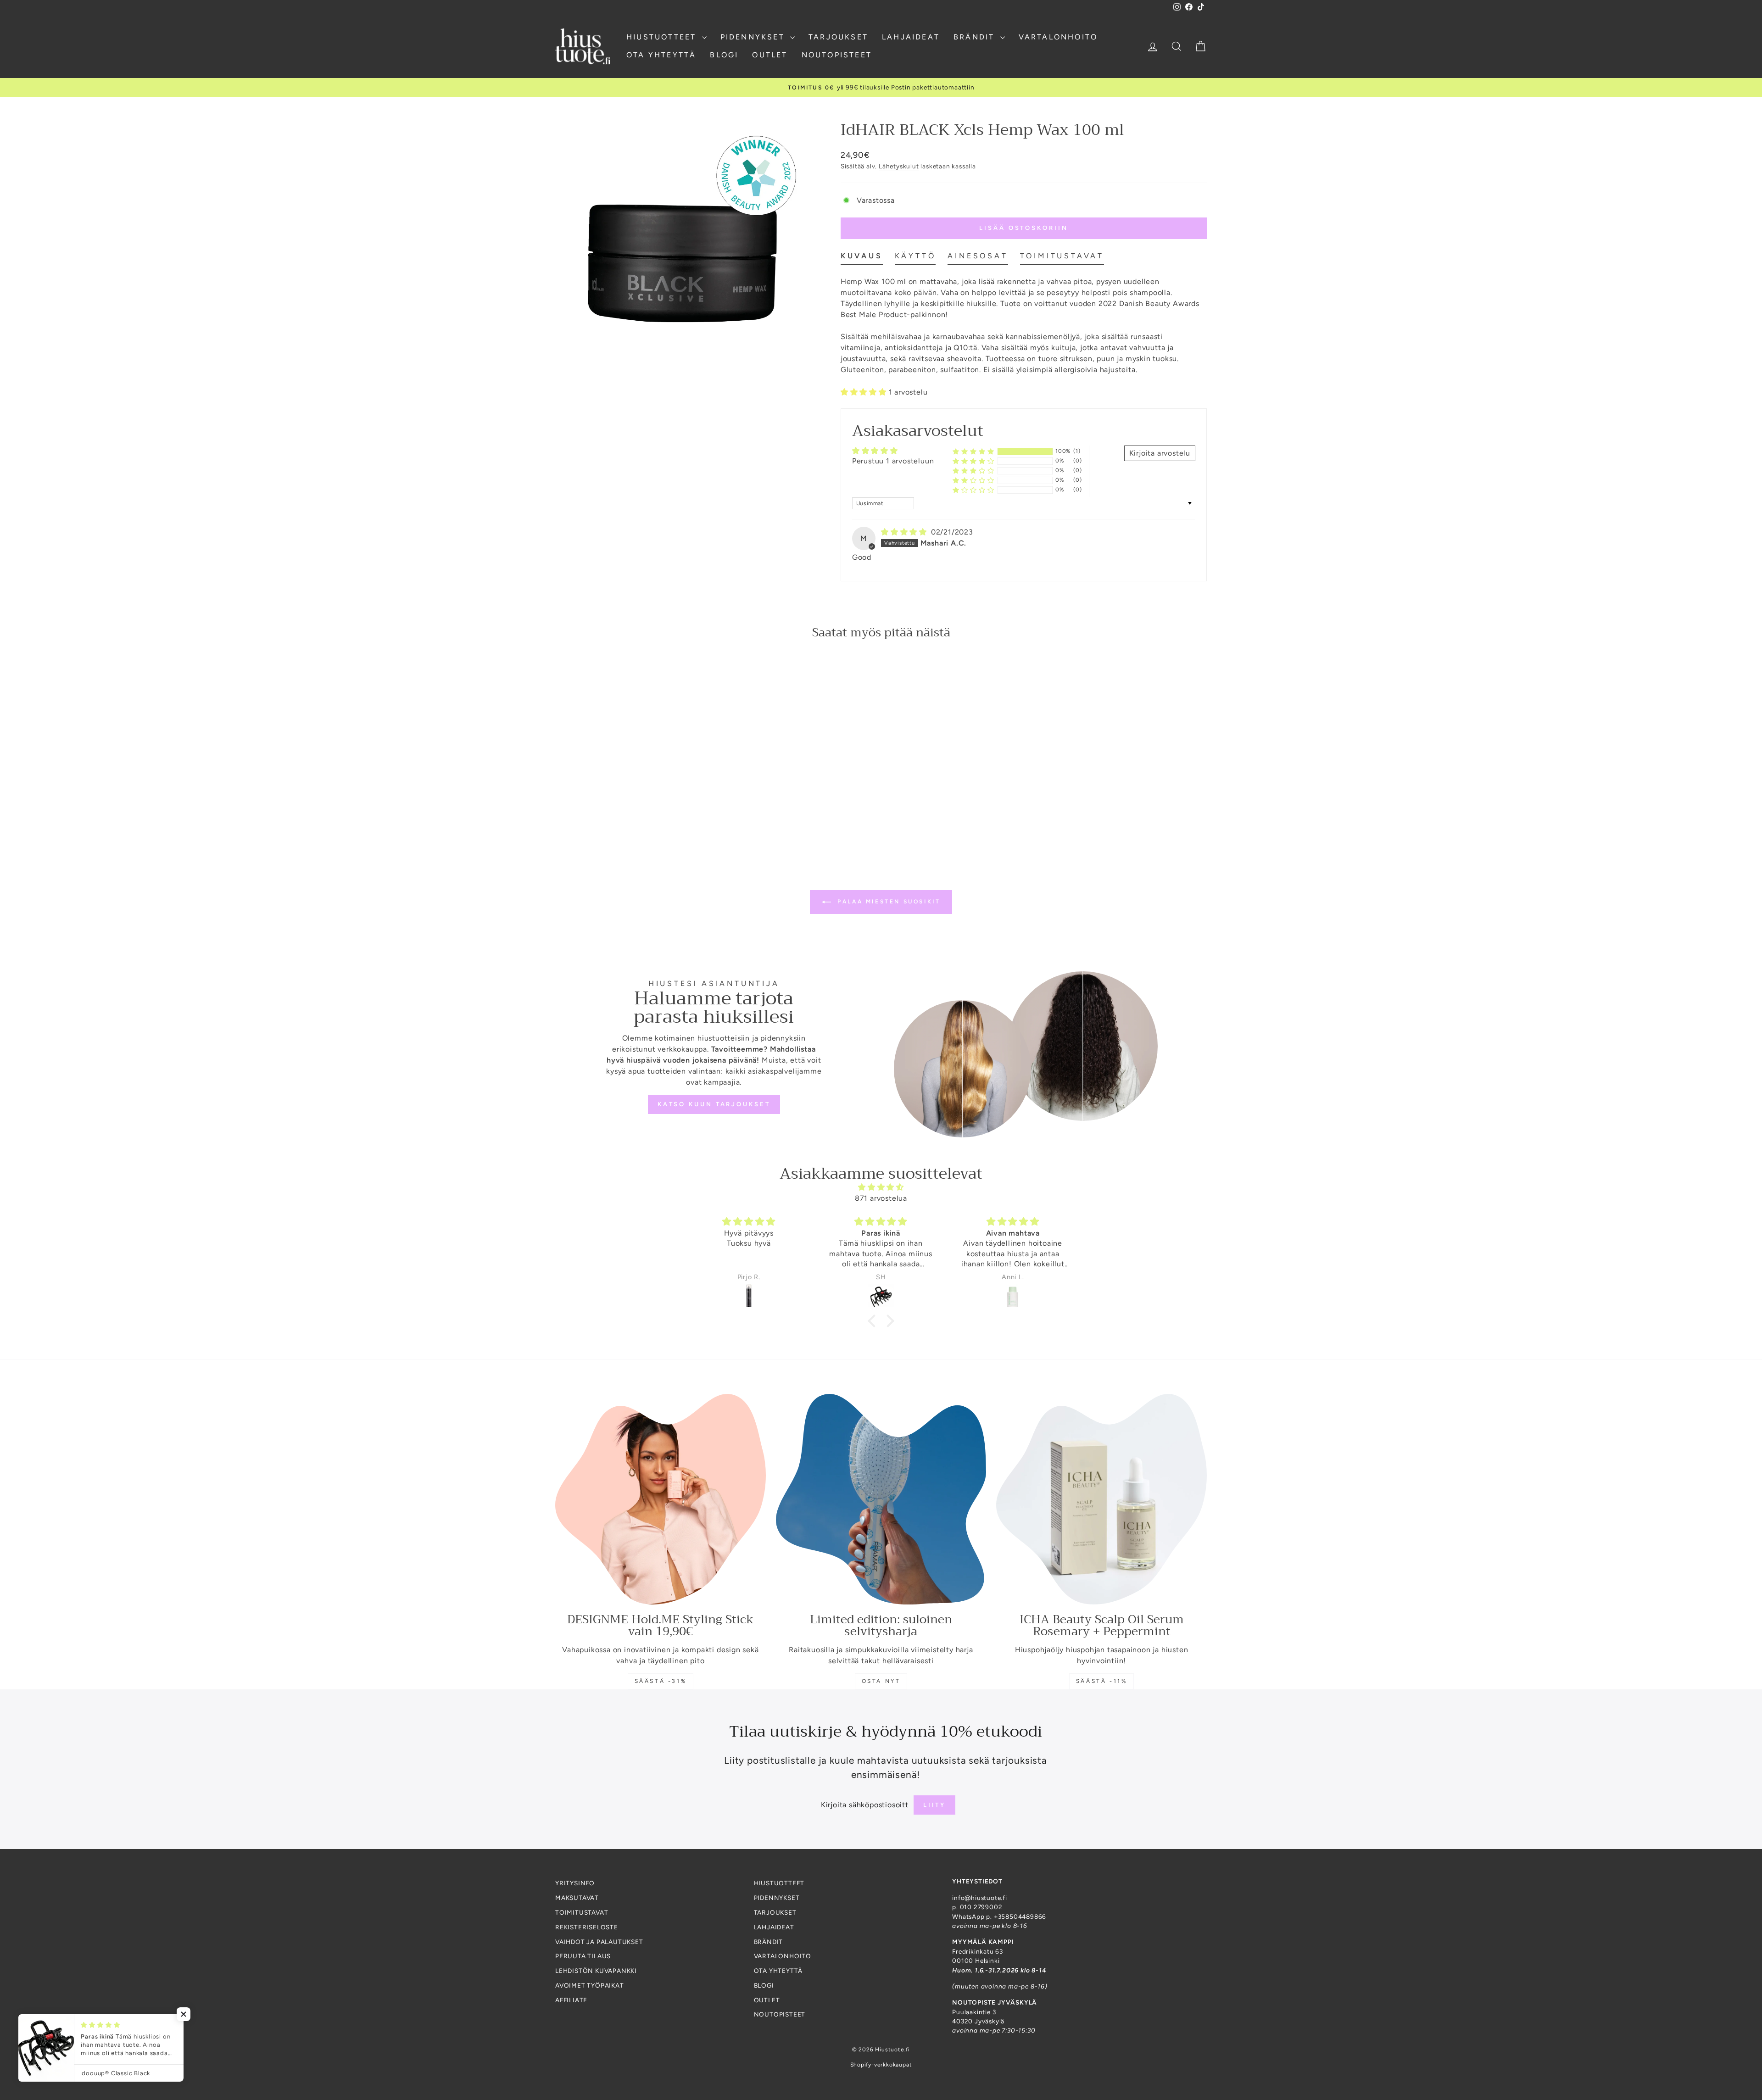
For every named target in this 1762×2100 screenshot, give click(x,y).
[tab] (862, 258)
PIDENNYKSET (754, 37)
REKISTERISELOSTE (587, 1927)
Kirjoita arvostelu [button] (1160, 453)
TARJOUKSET (838, 37)
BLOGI (724, 55)
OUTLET (770, 55)
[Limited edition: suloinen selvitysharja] (881, 1499)
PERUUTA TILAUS (583, 1956)
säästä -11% (1102, 1681)
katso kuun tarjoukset (714, 1104)
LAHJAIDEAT (911, 37)
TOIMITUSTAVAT (582, 1912)
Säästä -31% (661, 1681)
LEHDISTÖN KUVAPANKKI (596, 1971)
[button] (865, 392)
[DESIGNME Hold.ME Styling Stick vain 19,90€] (661, 1499)
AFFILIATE (571, 2000)
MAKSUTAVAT (577, 1898)
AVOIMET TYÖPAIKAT (590, 1985)
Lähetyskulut (899, 166)
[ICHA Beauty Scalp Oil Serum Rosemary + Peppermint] (1101, 1499)
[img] (905, 532)
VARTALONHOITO (1058, 37)
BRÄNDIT (976, 37)
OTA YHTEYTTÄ (661, 55)
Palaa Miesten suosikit (888, 902)
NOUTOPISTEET (837, 55)
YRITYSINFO (575, 1883)
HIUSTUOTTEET (663, 37)
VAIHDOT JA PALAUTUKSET (599, 1942)
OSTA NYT (881, 1681)
